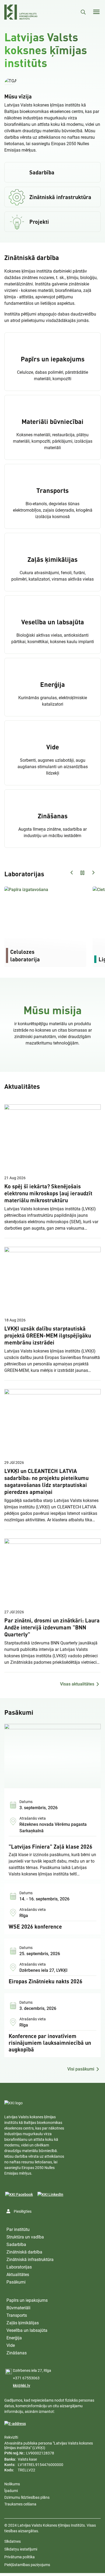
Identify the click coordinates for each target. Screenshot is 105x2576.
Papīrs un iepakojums (27, 2300)
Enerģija (14, 2338)
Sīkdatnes (13, 2541)
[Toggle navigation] (96, 12)
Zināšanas (17, 2353)
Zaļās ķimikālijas (23, 2323)
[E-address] (15, 2424)
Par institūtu (18, 2229)
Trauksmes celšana (20, 2504)
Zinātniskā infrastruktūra (30, 2260)
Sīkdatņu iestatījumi (21, 2549)
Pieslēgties (23, 2211)
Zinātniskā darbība (24, 2252)
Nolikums (12, 2484)
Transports (17, 2315)
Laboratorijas (19, 2267)
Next (93, 873)
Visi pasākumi (81, 2069)
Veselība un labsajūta (27, 2330)
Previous (72, 873)
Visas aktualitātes (77, 1684)
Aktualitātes (18, 2275)
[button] (11, 81)
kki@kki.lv (22, 2386)
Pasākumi (16, 2282)
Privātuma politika (20, 2557)
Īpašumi (11, 2491)
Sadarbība (16, 2245)
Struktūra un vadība (25, 2237)
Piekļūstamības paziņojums (27, 2565)
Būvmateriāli (18, 2308)
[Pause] (52, 81)
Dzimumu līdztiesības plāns (27, 2497)
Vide (11, 2345)
